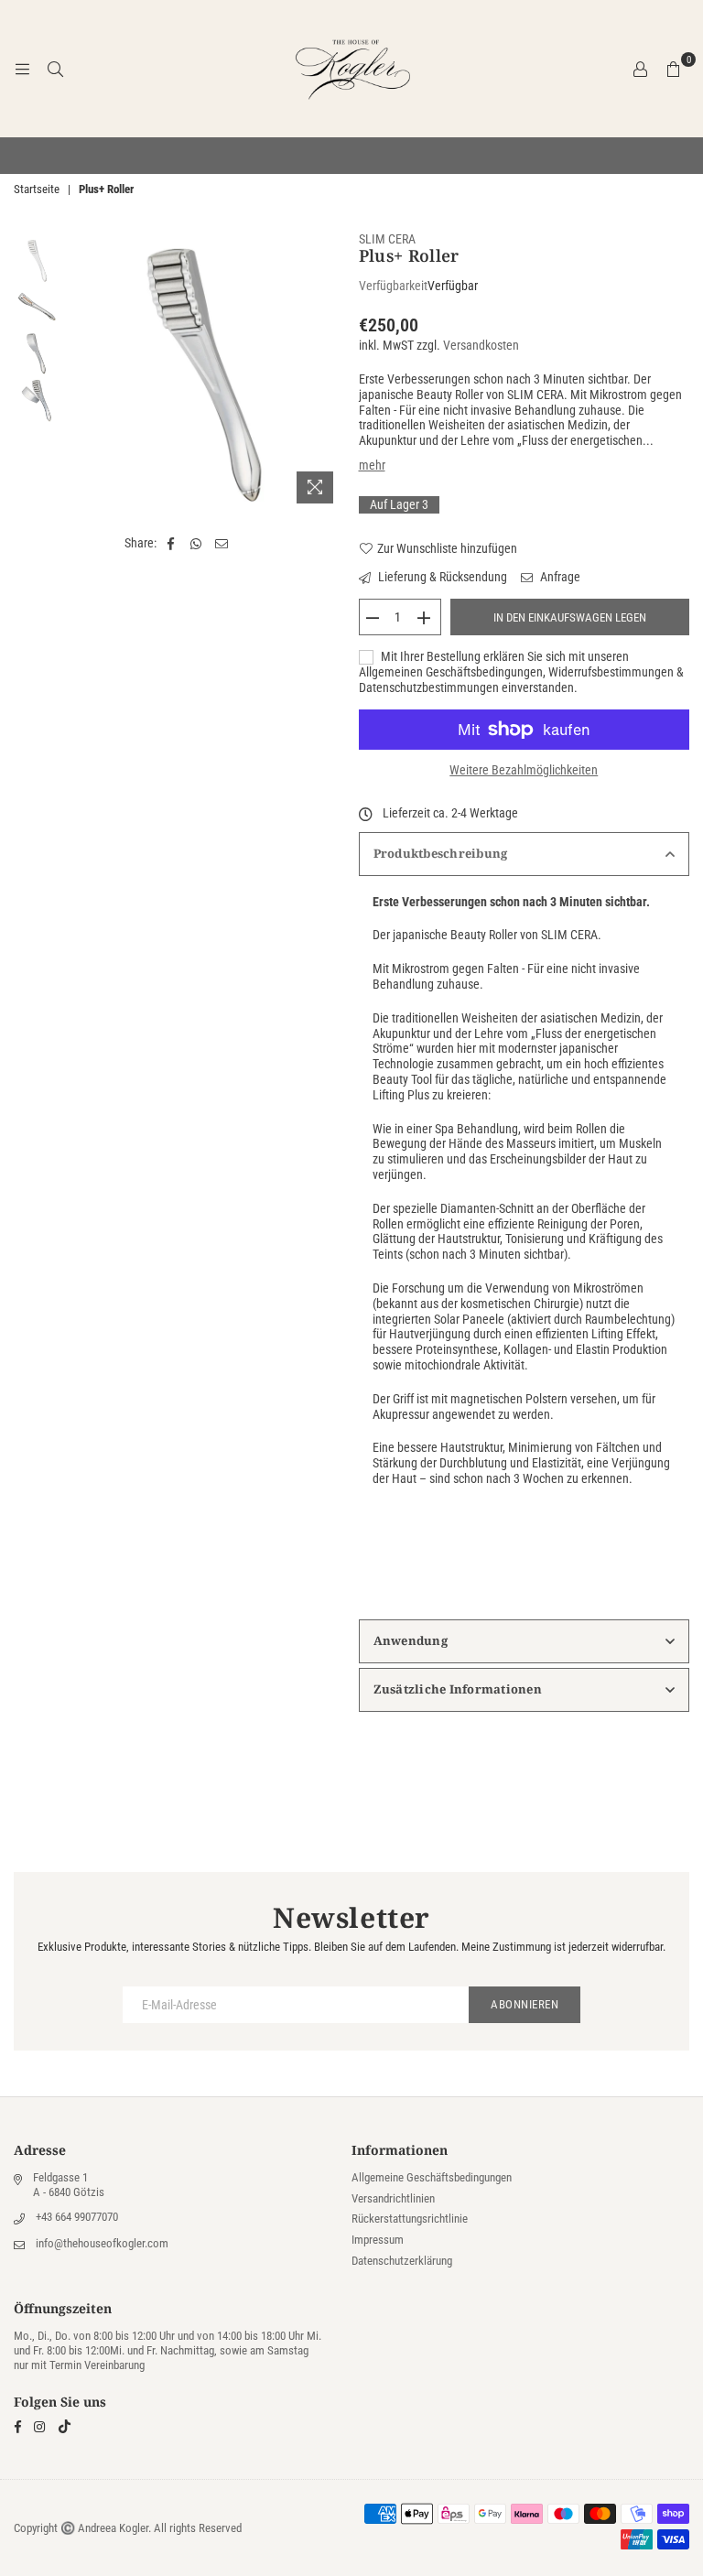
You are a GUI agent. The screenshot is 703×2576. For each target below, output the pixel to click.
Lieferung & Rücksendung (441, 577)
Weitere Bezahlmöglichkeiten (524, 770)
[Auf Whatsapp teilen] (196, 543)
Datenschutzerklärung (402, 2261)
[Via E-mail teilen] (222, 543)
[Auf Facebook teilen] (171, 543)
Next (329, 372)
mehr (372, 465)
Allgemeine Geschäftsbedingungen (432, 2177)
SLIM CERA (387, 239)
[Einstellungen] (640, 69)
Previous (79, 372)
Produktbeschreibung (441, 853)
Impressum (378, 2240)
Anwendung (411, 1640)
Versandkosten (481, 345)
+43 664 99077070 (77, 2217)
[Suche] (55, 69)
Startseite (37, 189)
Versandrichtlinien (393, 2198)
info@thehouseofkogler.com (102, 2243)
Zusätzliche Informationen (458, 1689)
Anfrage (559, 577)
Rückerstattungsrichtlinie (410, 2219)
